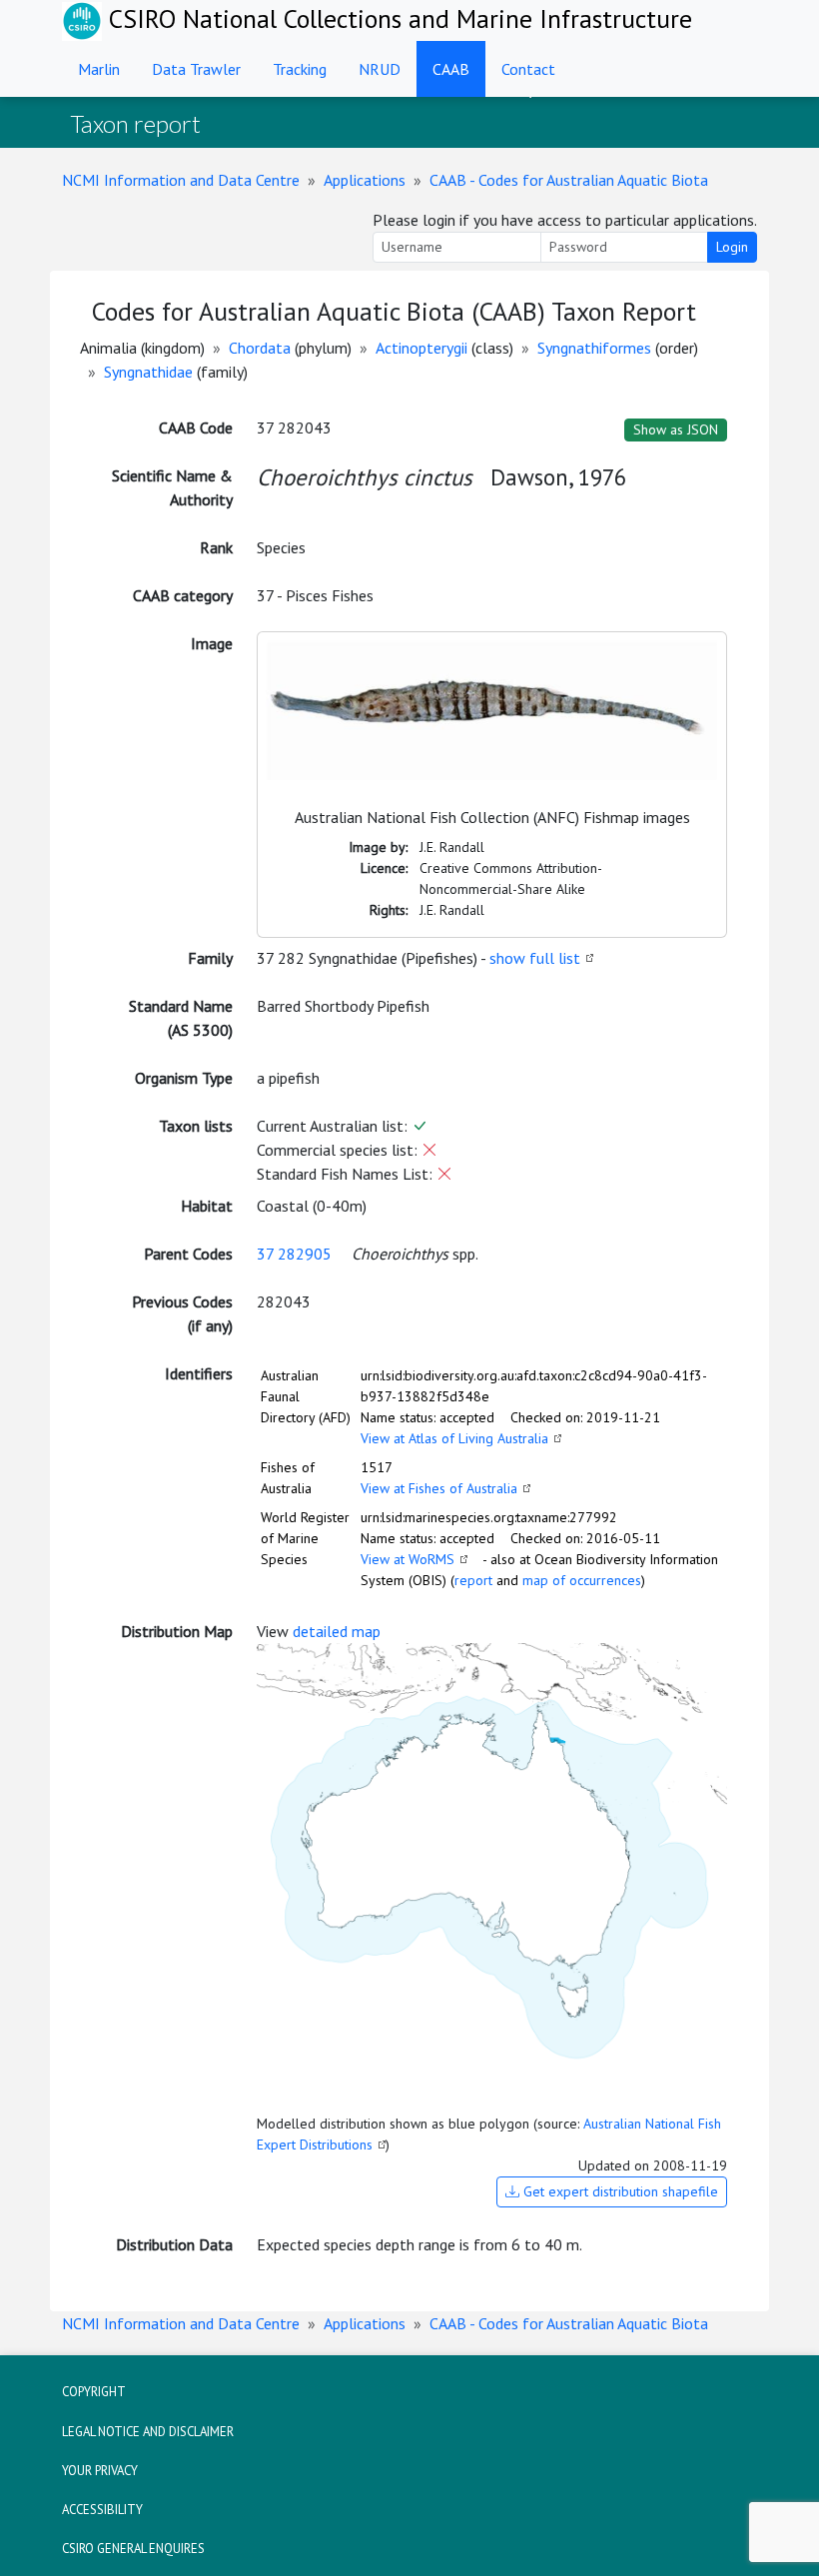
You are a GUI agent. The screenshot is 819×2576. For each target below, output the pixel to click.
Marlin (99, 69)
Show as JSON (676, 429)
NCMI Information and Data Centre (181, 180)
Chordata (260, 348)
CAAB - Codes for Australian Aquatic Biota (569, 180)
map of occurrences (582, 1580)
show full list (535, 958)
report (473, 1580)
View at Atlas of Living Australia (454, 1438)
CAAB (451, 69)
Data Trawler (196, 69)
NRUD (380, 69)
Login (732, 247)
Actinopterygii (421, 348)
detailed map (337, 1631)
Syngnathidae (148, 372)
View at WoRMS (408, 1559)
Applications (365, 180)
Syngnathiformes (594, 348)
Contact (528, 69)
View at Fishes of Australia (439, 1488)
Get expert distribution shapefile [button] (619, 2191)
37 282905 (294, 1254)
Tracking (300, 69)
